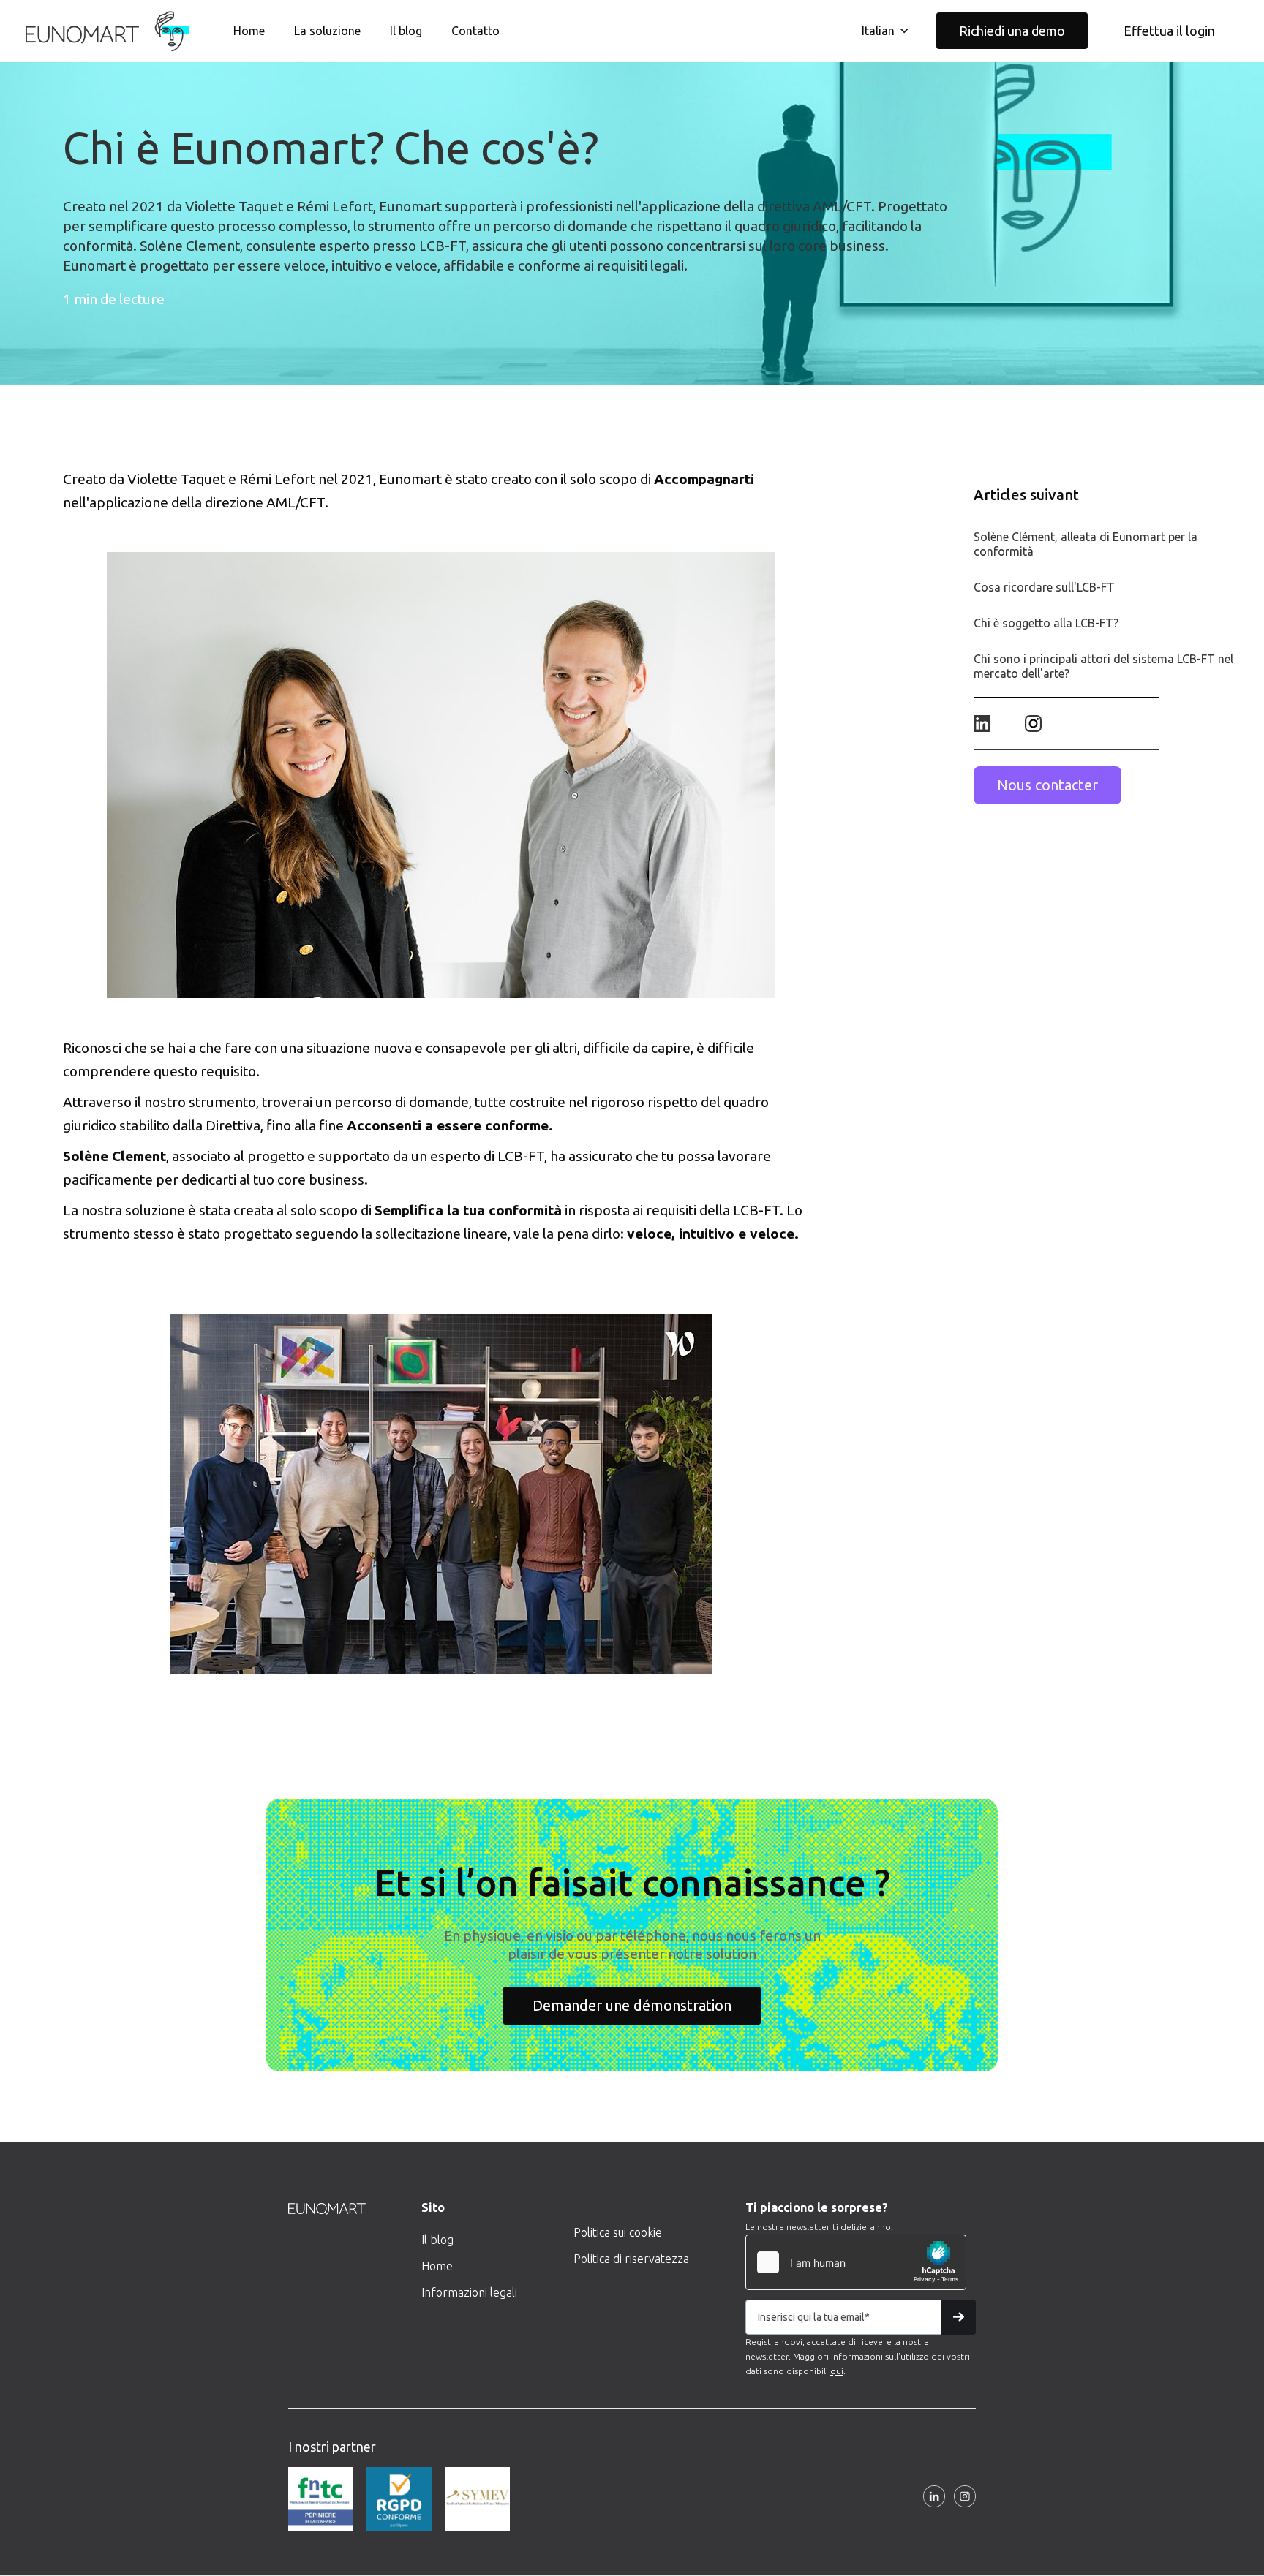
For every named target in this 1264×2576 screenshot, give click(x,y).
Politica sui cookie (618, 2232)
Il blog (406, 31)
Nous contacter (1047, 785)
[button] (885, 31)
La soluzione (327, 31)
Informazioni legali (469, 2292)
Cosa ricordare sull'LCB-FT (1044, 587)
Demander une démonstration (632, 2005)
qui (837, 2371)
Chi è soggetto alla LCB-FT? (1046, 623)
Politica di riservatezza (631, 2259)
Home (249, 31)
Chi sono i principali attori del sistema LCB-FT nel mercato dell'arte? (1103, 666)
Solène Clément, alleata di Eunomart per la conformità (1086, 544)
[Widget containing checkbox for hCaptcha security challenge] (856, 2262)
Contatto (475, 31)
